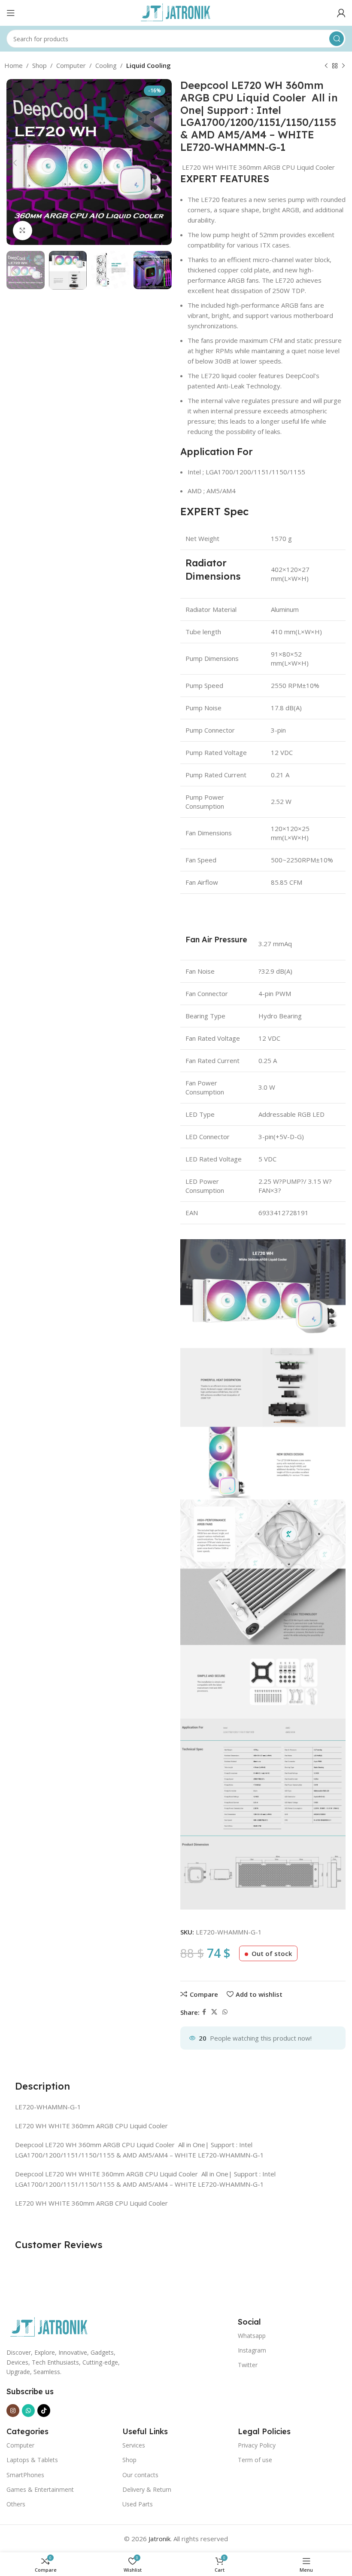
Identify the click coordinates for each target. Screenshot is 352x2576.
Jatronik (159, 2539)
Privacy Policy (257, 2445)
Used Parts (138, 2504)
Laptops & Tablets (32, 2460)
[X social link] (214, 2012)
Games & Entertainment (40, 2489)
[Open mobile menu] (11, 13)
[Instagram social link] (13, 2411)
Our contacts (140, 2475)
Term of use (255, 2460)
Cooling (106, 65)
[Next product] (343, 66)
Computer (71, 65)
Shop (39, 65)
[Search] (337, 39)
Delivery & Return (147, 2489)
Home (14, 65)
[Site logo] (176, 12)
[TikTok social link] (44, 2411)
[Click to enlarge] (23, 231)
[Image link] (49, 2327)
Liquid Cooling (149, 65)
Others (16, 2504)
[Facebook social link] (204, 2012)
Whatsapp (252, 2336)
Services (134, 2445)
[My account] (341, 13)
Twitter (248, 2365)
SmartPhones (25, 2475)
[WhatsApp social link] (225, 2012)
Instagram (252, 2350)
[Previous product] (326, 66)
